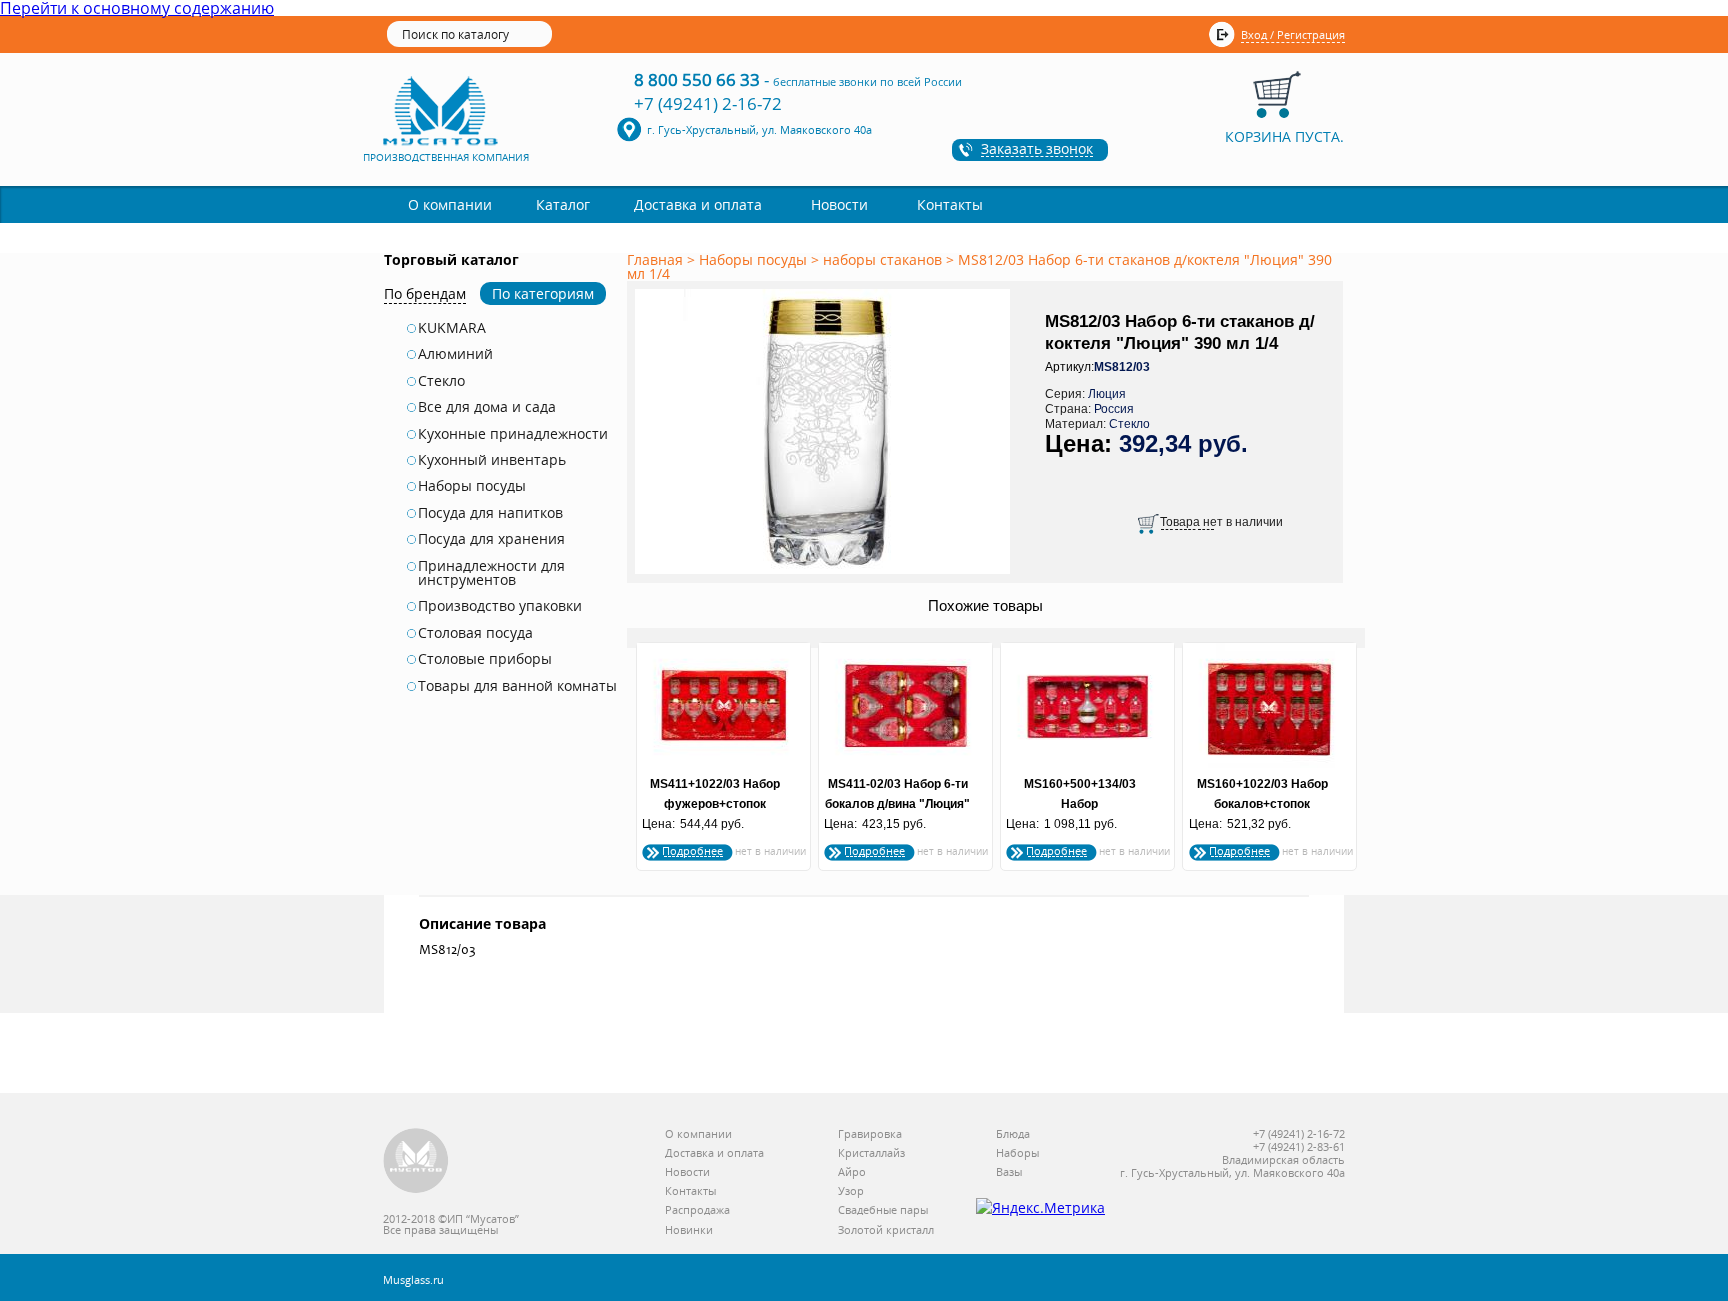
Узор (851, 1191)
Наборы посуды (472, 486)
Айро (852, 1172)
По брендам (425, 293)
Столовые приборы (485, 659)
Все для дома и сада (487, 407)
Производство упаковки (500, 606)
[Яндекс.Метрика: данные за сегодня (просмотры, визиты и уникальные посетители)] (1040, 1208)
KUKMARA (452, 328)
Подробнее (692, 850)
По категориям (543, 293)
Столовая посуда (475, 633)
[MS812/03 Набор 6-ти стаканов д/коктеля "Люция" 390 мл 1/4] (826, 575)
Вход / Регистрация (1293, 34)
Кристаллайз (871, 1153)
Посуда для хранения (491, 539)
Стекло (441, 381)
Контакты (950, 204)
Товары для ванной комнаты (517, 686)
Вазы (1009, 1172)
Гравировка (870, 1134)
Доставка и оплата (698, 204)
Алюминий (455, 354)
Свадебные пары (883, 1210)
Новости (839, 204)
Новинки (689, 1230)
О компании (450, 204)
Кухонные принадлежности (513, 434)
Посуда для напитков (490, 513)
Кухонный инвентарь (492, 460)
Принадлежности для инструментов (491, 573)
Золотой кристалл (886, 1230)
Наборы (1017, 1153)
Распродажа (697, 1210)
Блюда (1013, 1134)
